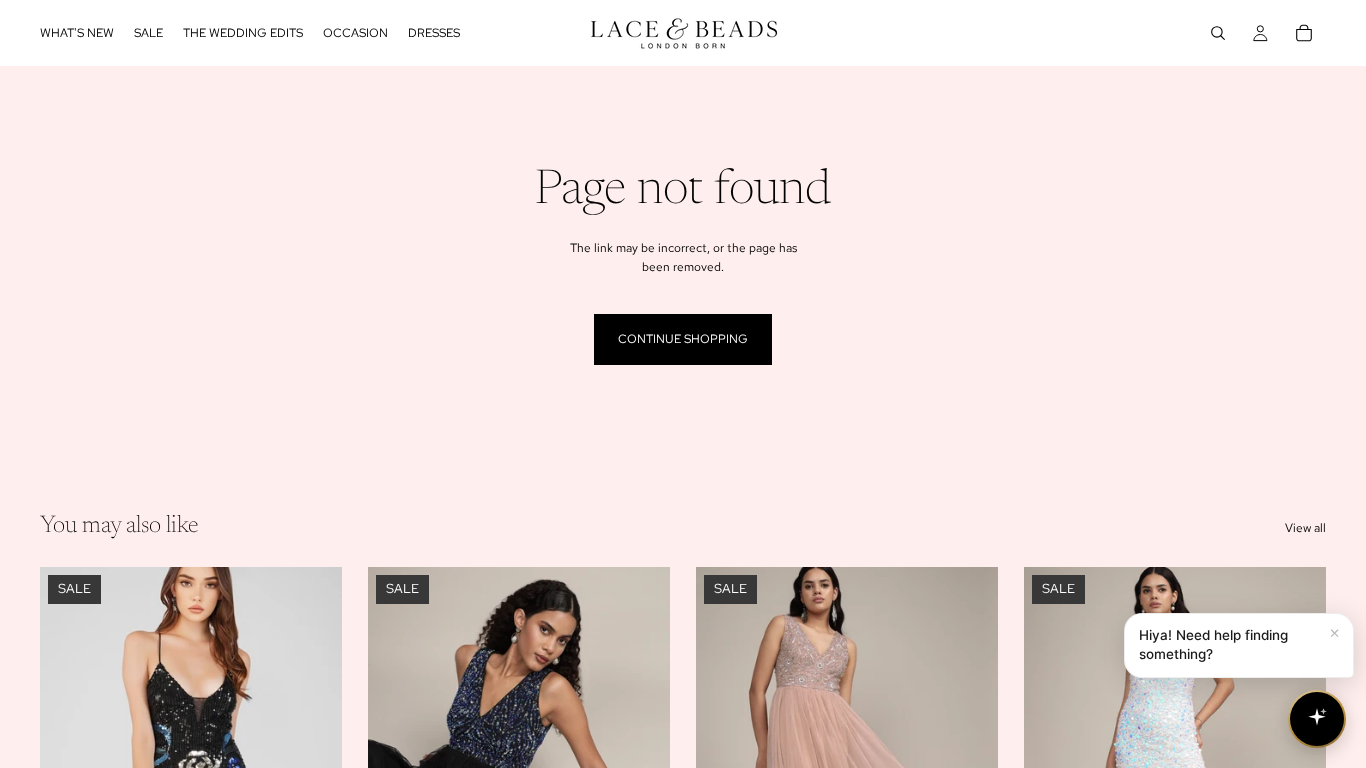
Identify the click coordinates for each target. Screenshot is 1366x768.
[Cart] (1304, 33)
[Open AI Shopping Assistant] (1317, 719)
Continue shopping (683, 339)
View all (1305, 528)
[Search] (1218, 33)
